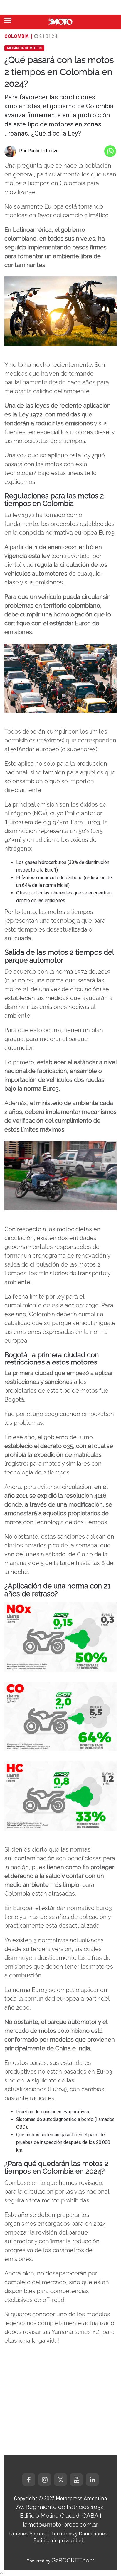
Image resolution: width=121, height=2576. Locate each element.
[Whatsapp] (110, 151)
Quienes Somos (27, 2533)
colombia (17, 36)
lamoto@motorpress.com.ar (60, 2525)
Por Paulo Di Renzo (39, 151)
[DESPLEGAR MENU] (8, 20)
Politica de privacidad (58, 2540)
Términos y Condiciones (79, 2533)
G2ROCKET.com (73, 2560)
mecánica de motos (24, 48)
